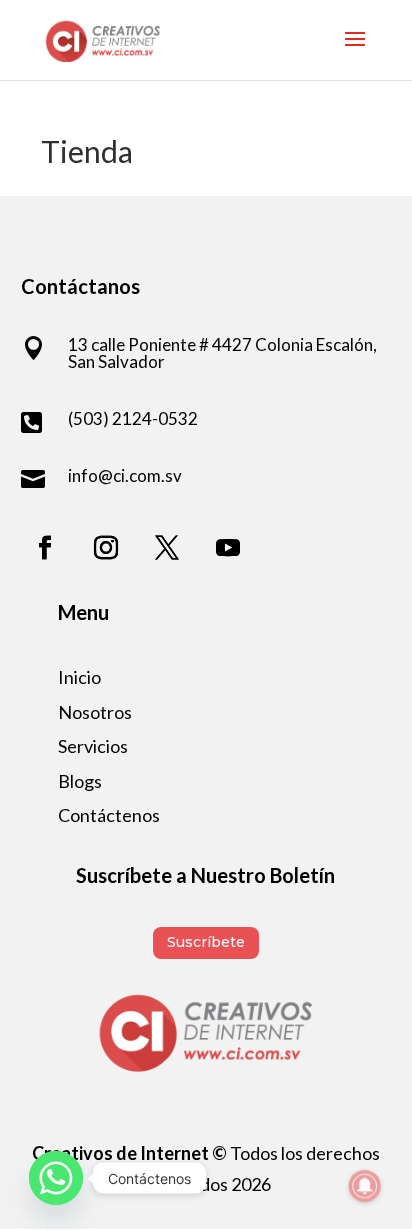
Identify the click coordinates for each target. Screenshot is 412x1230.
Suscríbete (206, 942)
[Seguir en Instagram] (106, 548)
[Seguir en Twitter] (167, 548)
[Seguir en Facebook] (45, 548)
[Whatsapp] (56, 1178)
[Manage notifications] (365, 1186)
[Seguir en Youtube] (228, 548)
